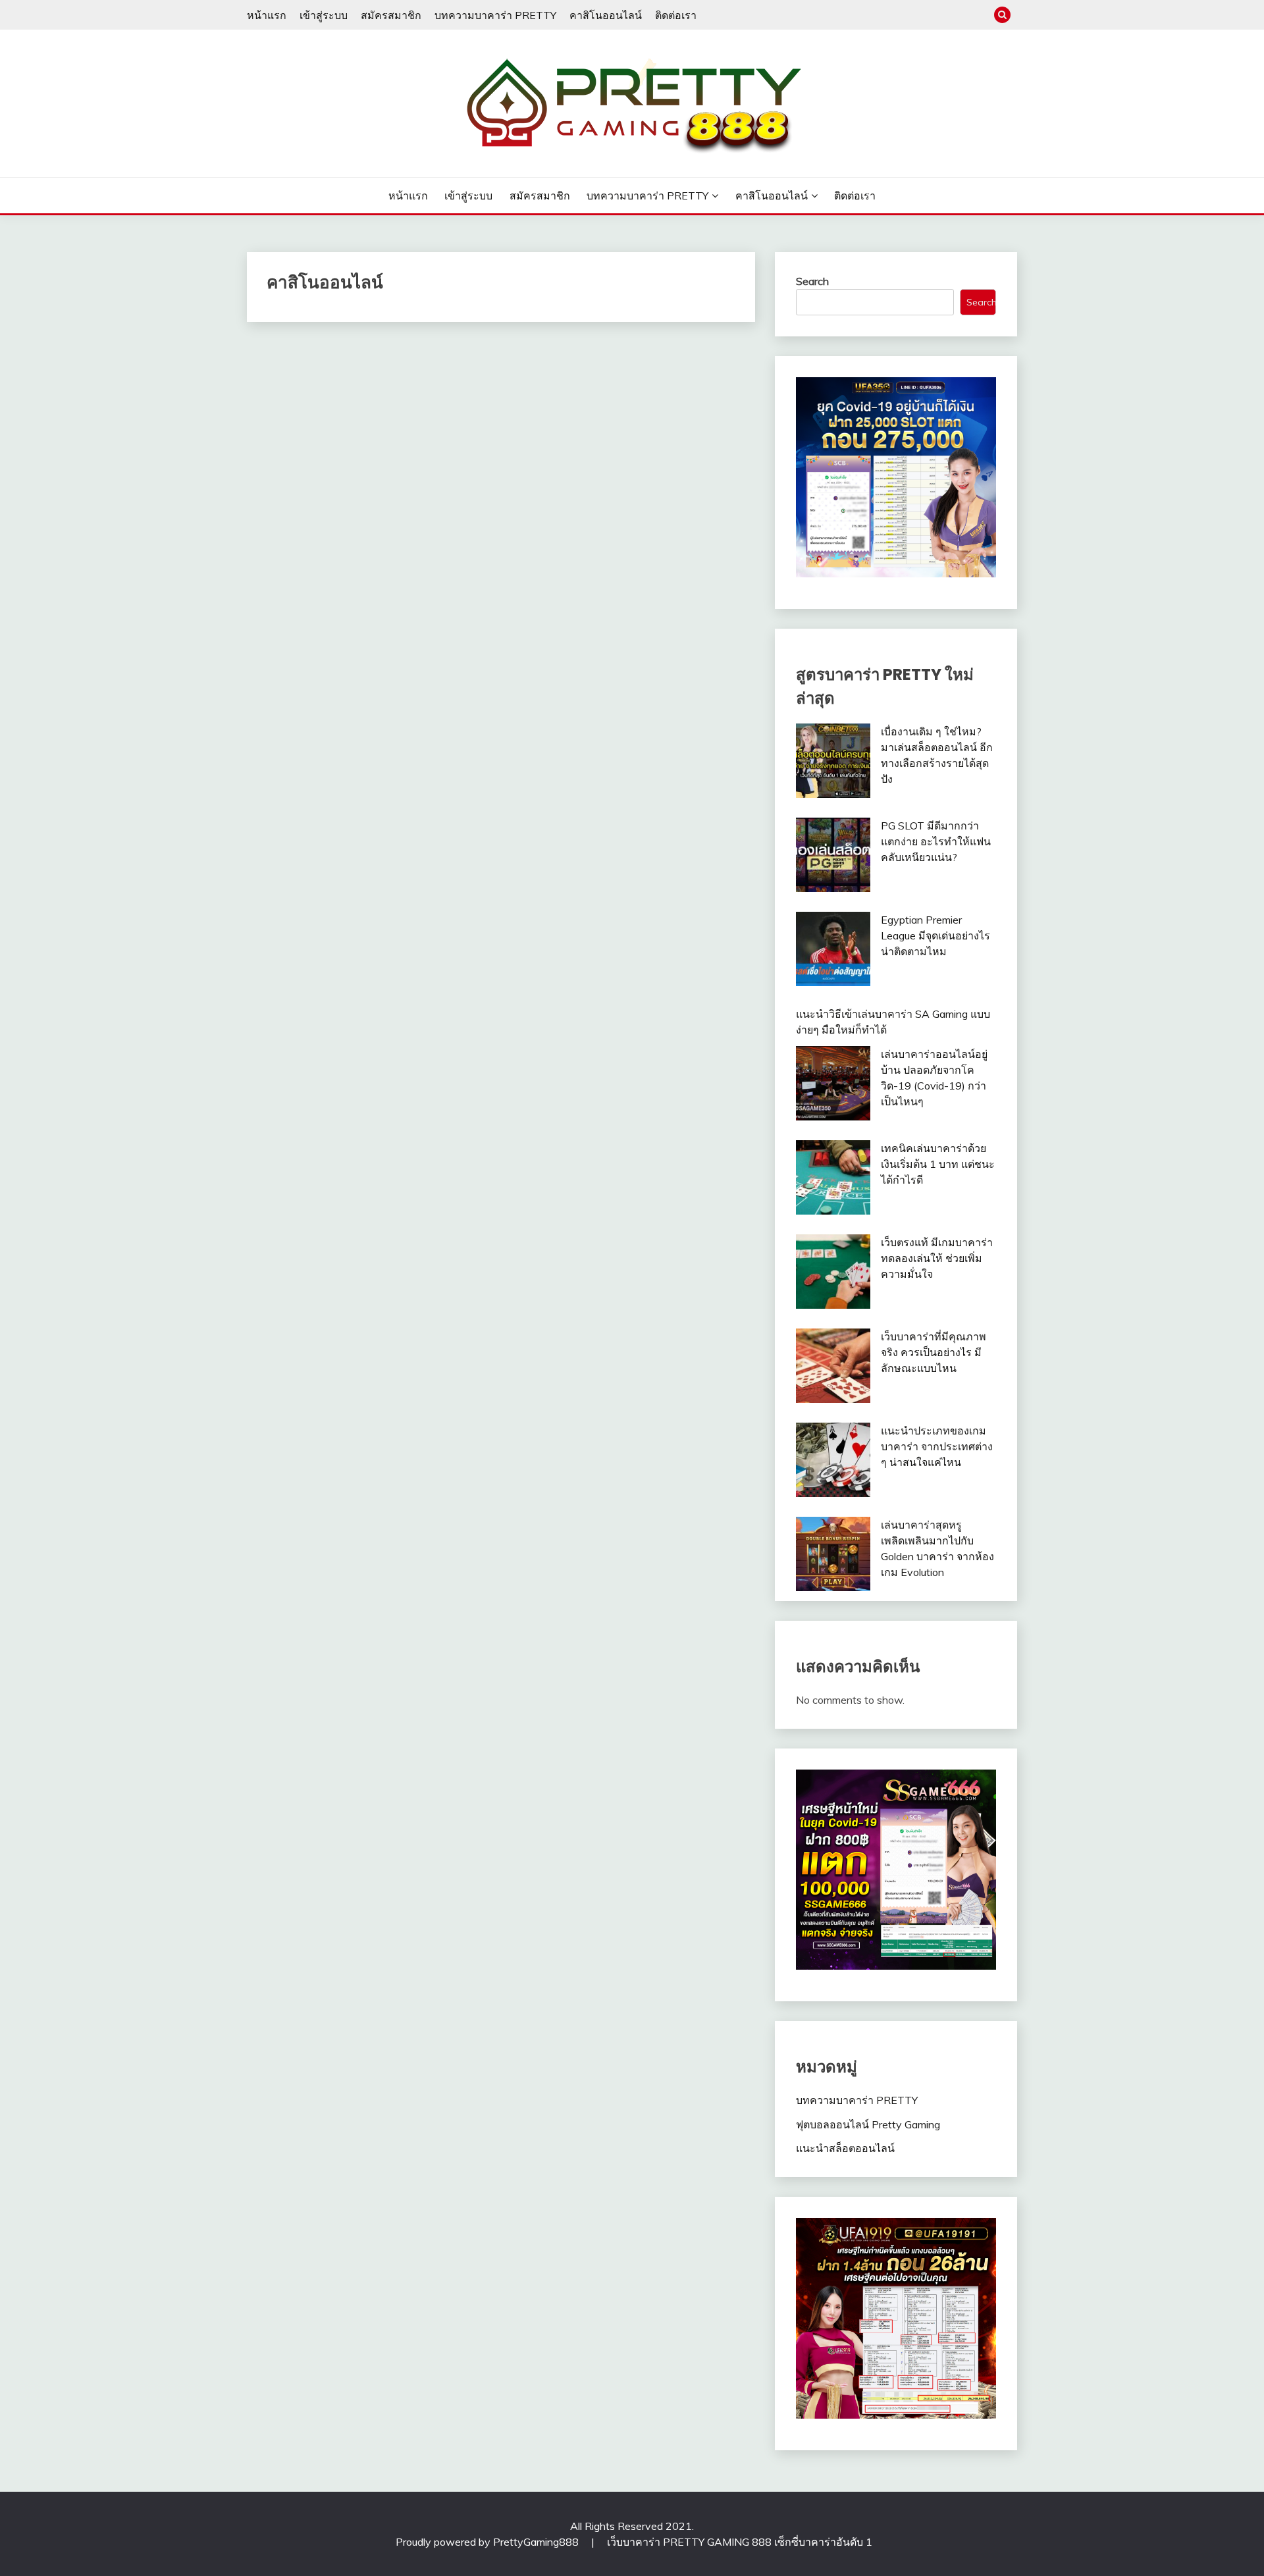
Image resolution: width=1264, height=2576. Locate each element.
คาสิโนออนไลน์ (606, 15)
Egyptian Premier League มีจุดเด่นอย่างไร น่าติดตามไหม (935, 935)
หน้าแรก (267, 15)
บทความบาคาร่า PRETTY (495, 15)
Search (812, 281)
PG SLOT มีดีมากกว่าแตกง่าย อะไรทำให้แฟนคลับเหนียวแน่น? (936, 841)
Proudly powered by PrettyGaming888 (488, 2542)
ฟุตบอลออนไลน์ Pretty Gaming (868, 2124)
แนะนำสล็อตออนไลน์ (845, 2148)
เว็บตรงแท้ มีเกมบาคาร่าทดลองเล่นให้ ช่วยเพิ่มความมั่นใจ (937, 1258)
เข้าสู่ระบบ (324, 15)
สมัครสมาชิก (391, 15)
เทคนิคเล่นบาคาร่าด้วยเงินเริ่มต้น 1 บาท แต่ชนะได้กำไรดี (938, 1164)
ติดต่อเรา (676, 15)
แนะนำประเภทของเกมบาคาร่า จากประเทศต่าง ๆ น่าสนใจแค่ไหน (937, 1446)
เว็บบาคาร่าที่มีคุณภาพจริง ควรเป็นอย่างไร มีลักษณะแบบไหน (934, 1352)
